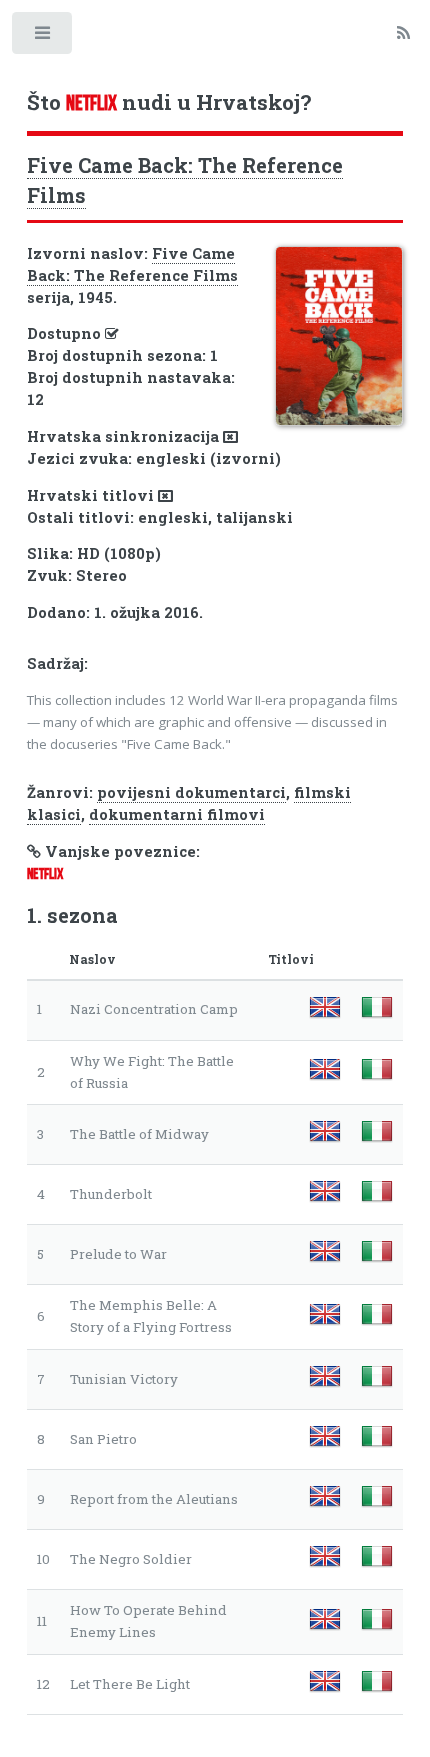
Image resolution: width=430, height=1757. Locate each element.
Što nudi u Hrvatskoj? (169, 102)
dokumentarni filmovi (177, 814)
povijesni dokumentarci (191, 792)
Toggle (43, 37)
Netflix (45, 874)
